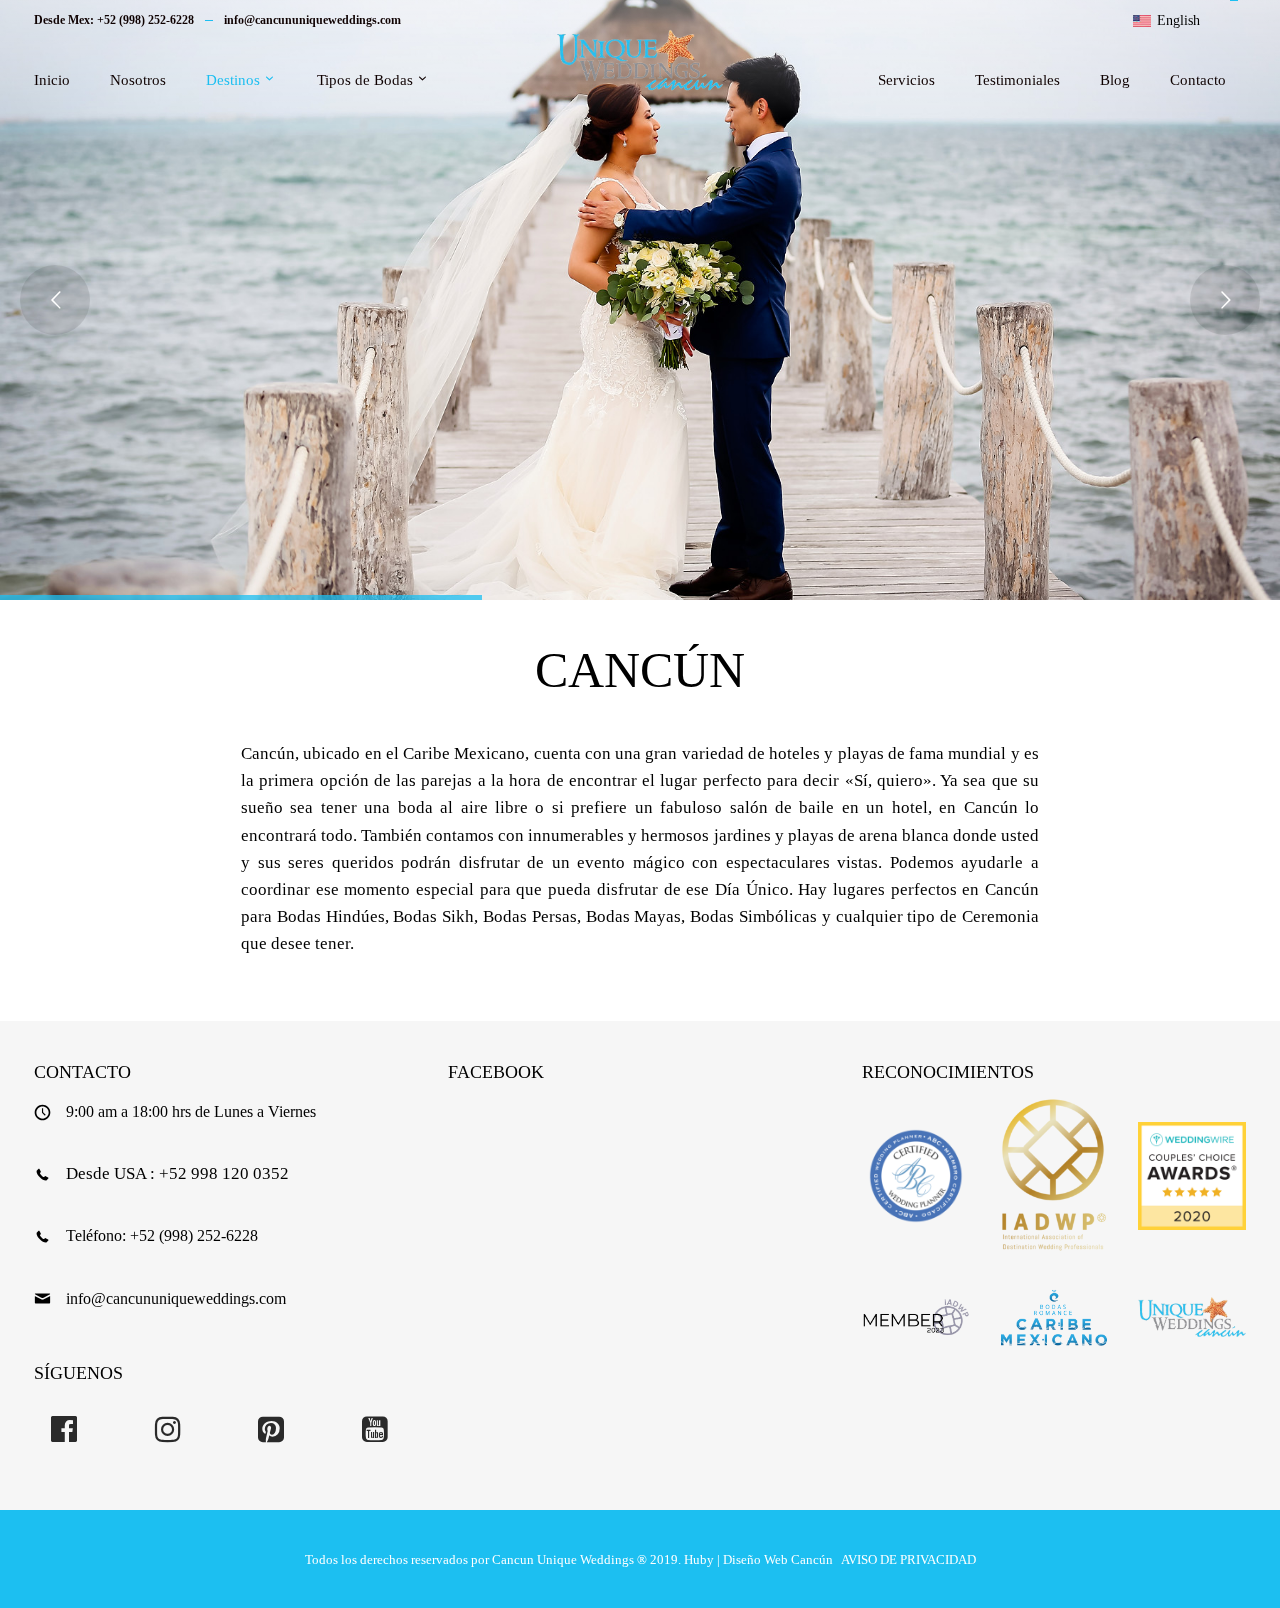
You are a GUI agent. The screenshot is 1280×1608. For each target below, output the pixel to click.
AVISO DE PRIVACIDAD (908, 1559)
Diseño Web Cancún (778, 1559)
